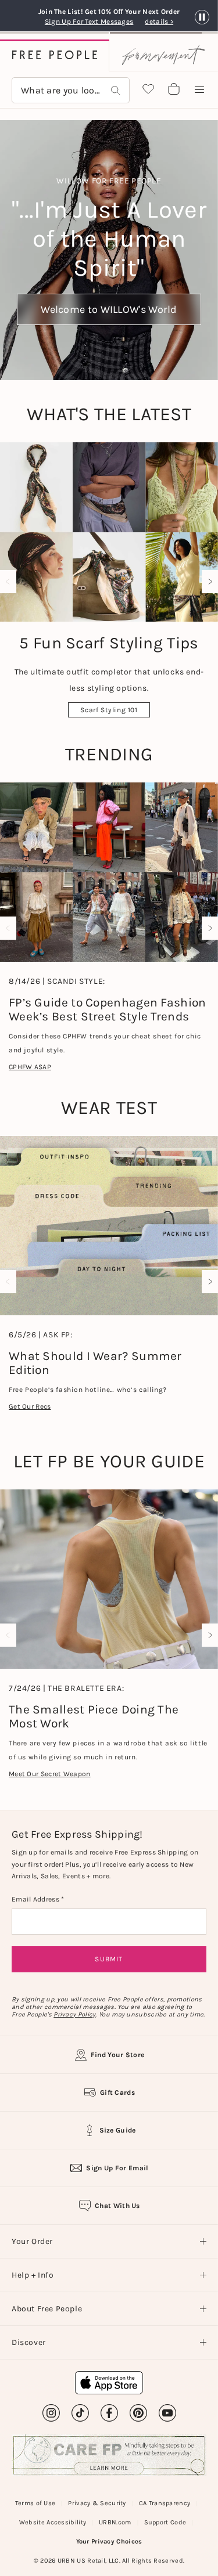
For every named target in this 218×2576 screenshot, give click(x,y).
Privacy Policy (74, 2014)
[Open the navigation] (199, 90)
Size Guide (118, 2130)
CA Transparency (165, 2503)
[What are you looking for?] (116, 90)
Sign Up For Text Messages (92, 21)
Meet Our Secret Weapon (50, 1774)
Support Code (165, 2522)
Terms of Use (35, 2503)
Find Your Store (118, 2055)
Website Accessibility (53, 2522)
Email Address (36, 1899)
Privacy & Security (97, 2503)
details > (159, 21)
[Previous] (10, 582)
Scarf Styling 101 (109, 710)
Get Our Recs (30, 1406)
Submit (109, 1959)
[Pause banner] (202, 18)
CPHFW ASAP (30, 1067)
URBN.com (115, 2522)
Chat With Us (117, 2206)
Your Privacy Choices (109, 2541)
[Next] (208, 582)
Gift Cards (117, 2092)
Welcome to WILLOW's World (109, 309)
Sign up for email (117, 2168)
